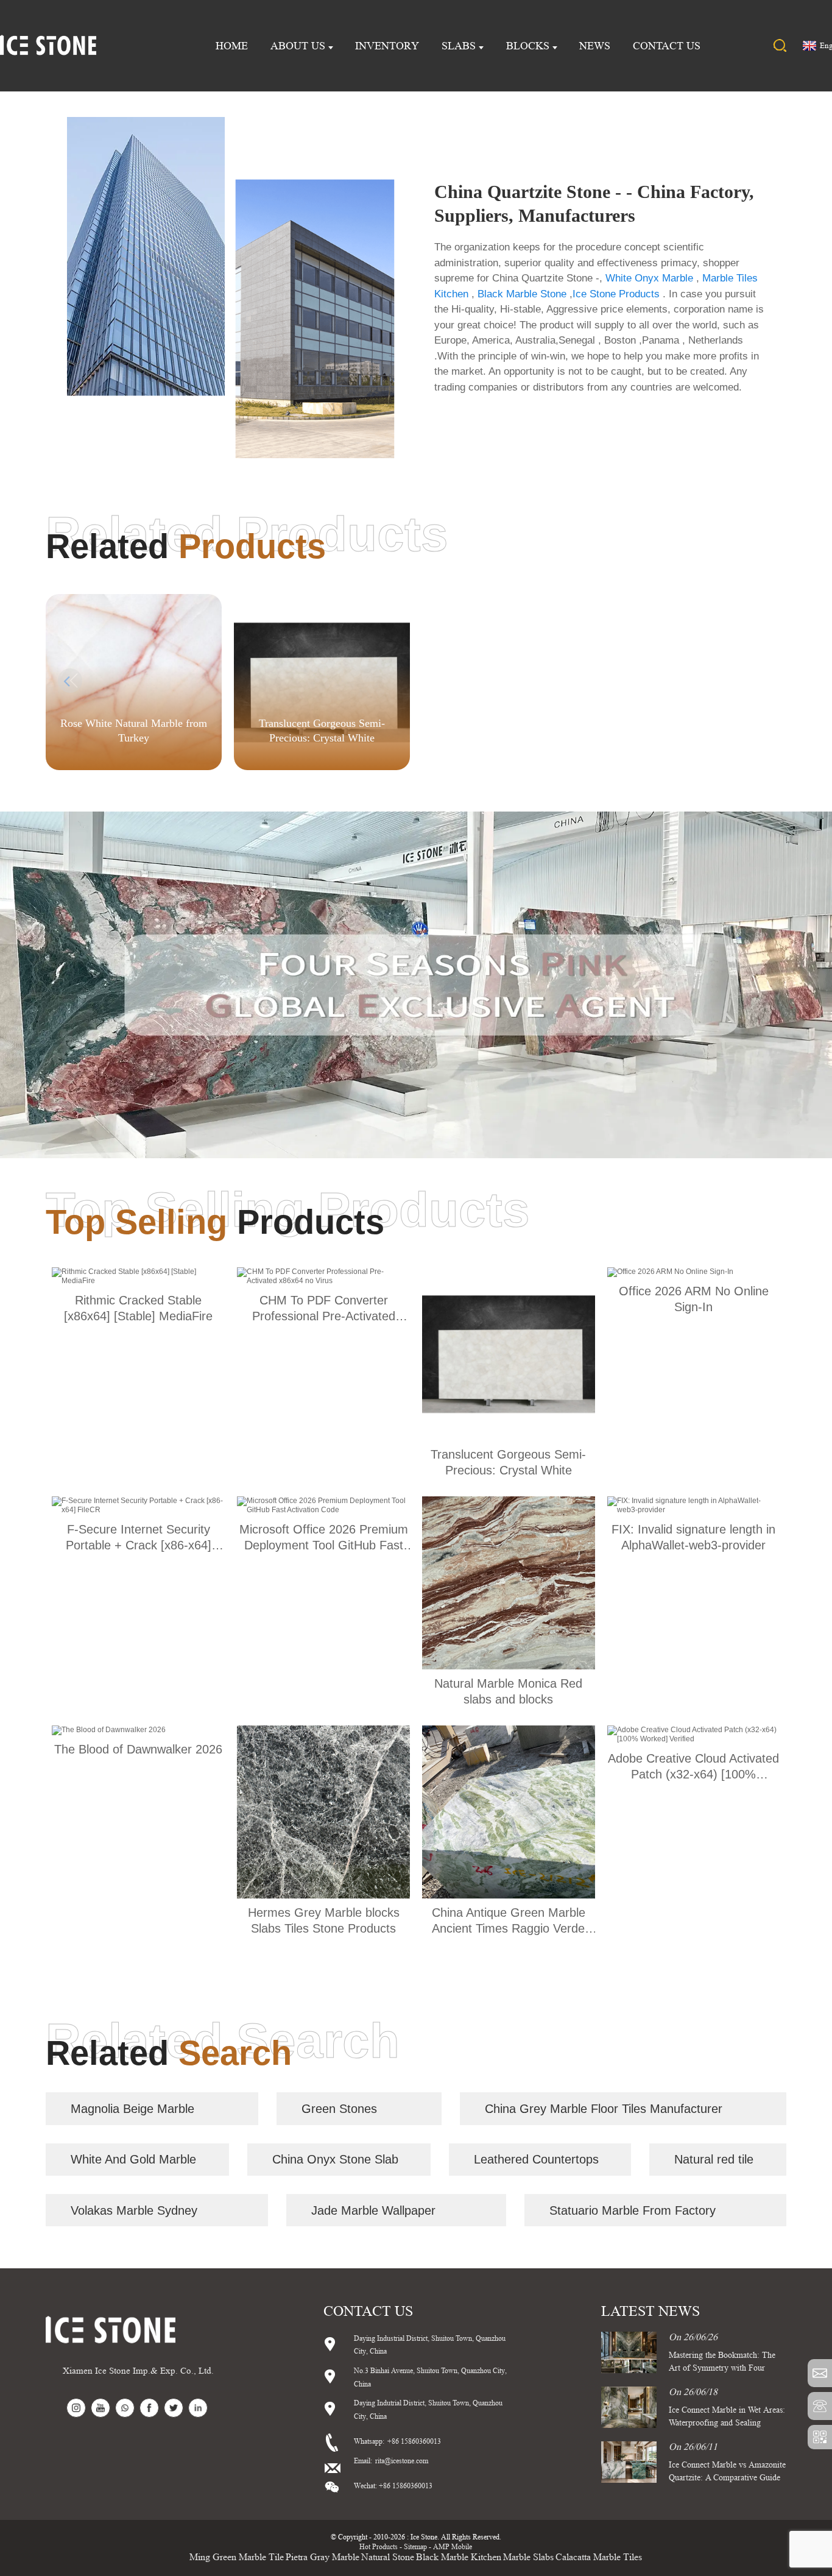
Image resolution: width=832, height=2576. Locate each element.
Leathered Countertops (536, 2159)
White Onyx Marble (649, 278)
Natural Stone (388, 2557)
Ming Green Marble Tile (237, 2557)
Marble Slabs (528, 2557)
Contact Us (667, 46)
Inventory (387, 46)
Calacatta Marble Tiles (599, 2557)
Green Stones (339, 2109)
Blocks (528, 46)
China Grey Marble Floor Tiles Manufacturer (604, 2109)
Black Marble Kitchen (459, 2557)
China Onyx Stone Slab (335, 2159)
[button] (762, 681)
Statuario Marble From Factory (633, 2210)
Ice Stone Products (616, 294)
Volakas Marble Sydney (134, 2210)
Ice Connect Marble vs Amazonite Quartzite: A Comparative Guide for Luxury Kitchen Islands (727, 2477)
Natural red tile (714, 2159)
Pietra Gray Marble (323, 2557)
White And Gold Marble (133, 2159)
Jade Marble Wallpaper (373, 2210)
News (595, 46)
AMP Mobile (453, 2546)
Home (232, 46)
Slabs (459, 46)
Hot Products (379, 2546)
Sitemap (415, 2546)
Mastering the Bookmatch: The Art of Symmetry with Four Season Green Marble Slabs (722, 2368)
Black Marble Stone (522, 294)
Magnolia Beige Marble (132, 2109)
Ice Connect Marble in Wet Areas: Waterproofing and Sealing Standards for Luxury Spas (727, 2422)
